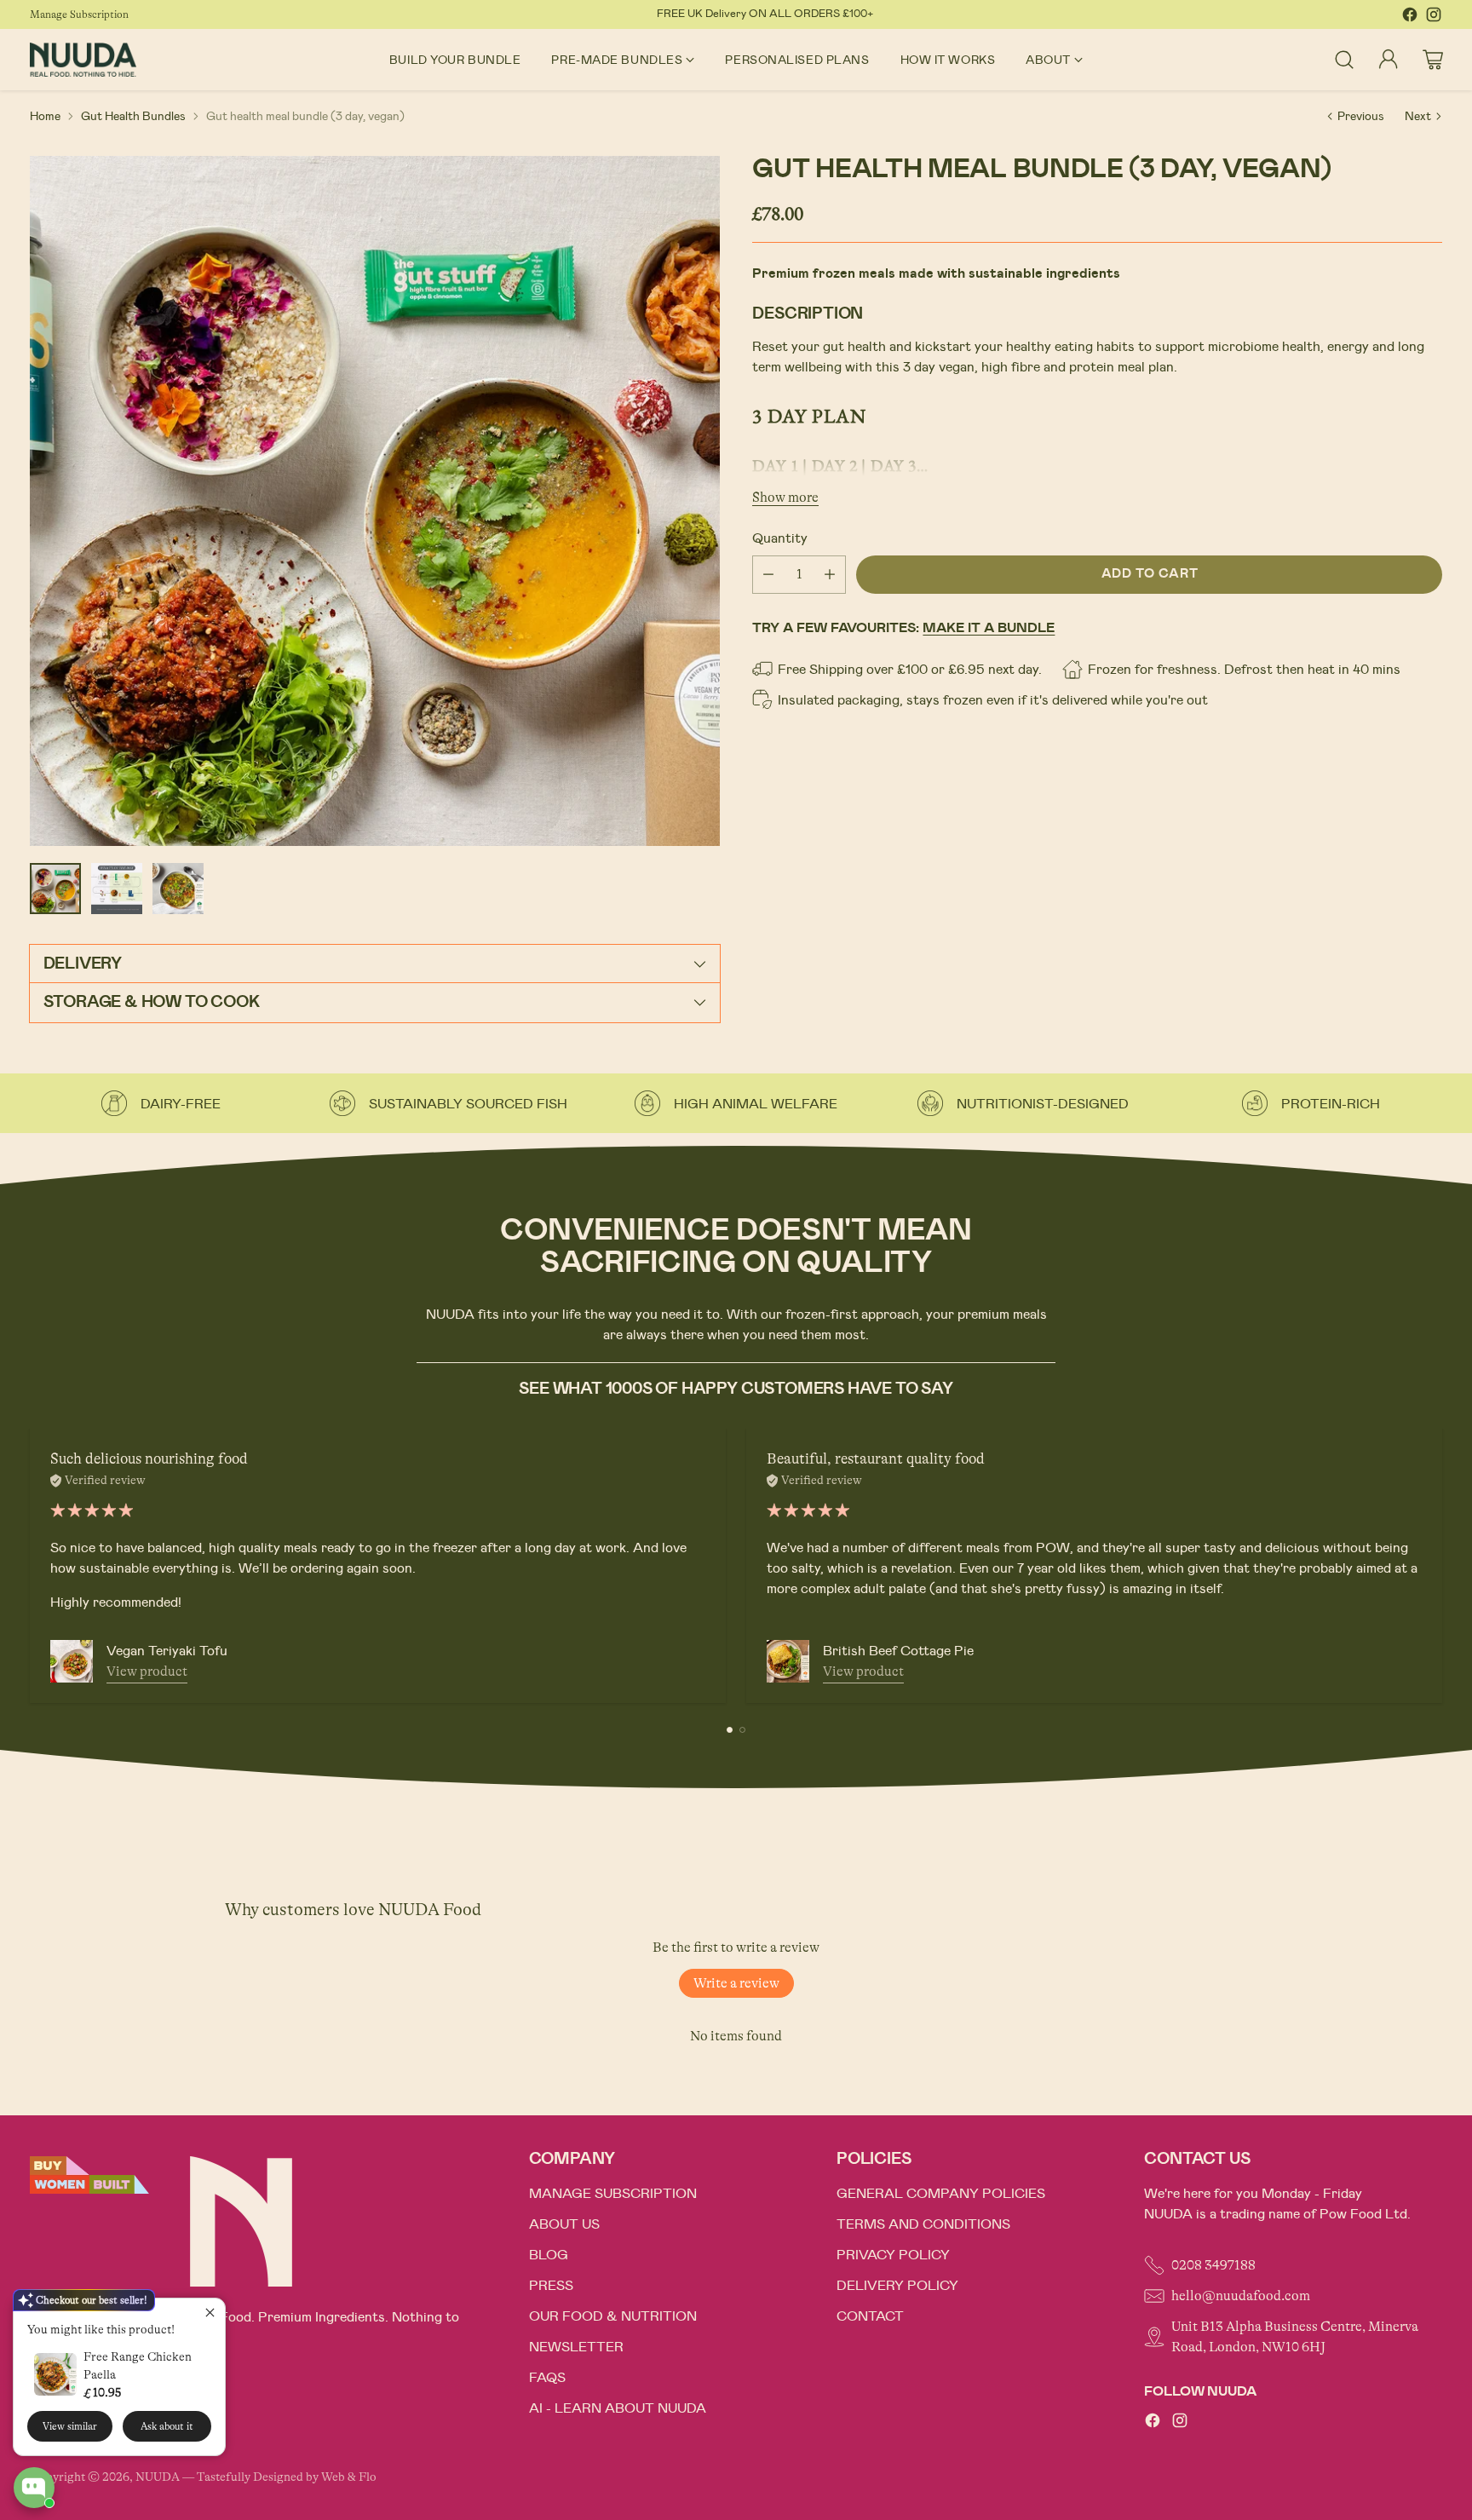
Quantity (780, 538)
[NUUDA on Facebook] (1410, 17)
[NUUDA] (83, 59)
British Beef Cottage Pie (898, 1651)
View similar (70, 2426)
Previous (1361, 116)
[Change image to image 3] (178, 889)
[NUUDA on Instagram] (1434, 17)
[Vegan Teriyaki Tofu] (72, 1661)
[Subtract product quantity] (768, 574)
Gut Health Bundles (133, 116)
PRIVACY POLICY (893, 2255)
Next (1418, 116)
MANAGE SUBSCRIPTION (613, 2194)
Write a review (736, 1983)
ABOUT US (564, 2224)
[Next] (1437, 1566)
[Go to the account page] (1389, 60)
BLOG (549, 2255)
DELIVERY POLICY (897, 2286)
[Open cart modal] (1433, 60)
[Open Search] (1344, 60)
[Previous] (35, 1566)
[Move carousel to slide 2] (742, 1730)
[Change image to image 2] (117, 889)
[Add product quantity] (830, 574)
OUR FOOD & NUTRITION (613, 2316)
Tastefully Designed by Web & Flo (287, 2477)
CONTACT (870, 2316)
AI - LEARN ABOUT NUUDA (618, 2408)
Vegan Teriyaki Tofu (167, 1651)
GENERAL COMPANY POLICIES (941, 2194)
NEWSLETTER (576, 2347)
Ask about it (167, 2426)
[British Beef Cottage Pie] (788, 1661)
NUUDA (158, 2477)
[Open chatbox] (34, 2488)
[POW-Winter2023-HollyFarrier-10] (375, 501)
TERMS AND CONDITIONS (923, 2224)
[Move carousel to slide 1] (730, 1730)
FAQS (547, 2378)
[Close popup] (210, 2313)
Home (45, 116)
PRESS (551, 2286)
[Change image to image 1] (55, 889)
